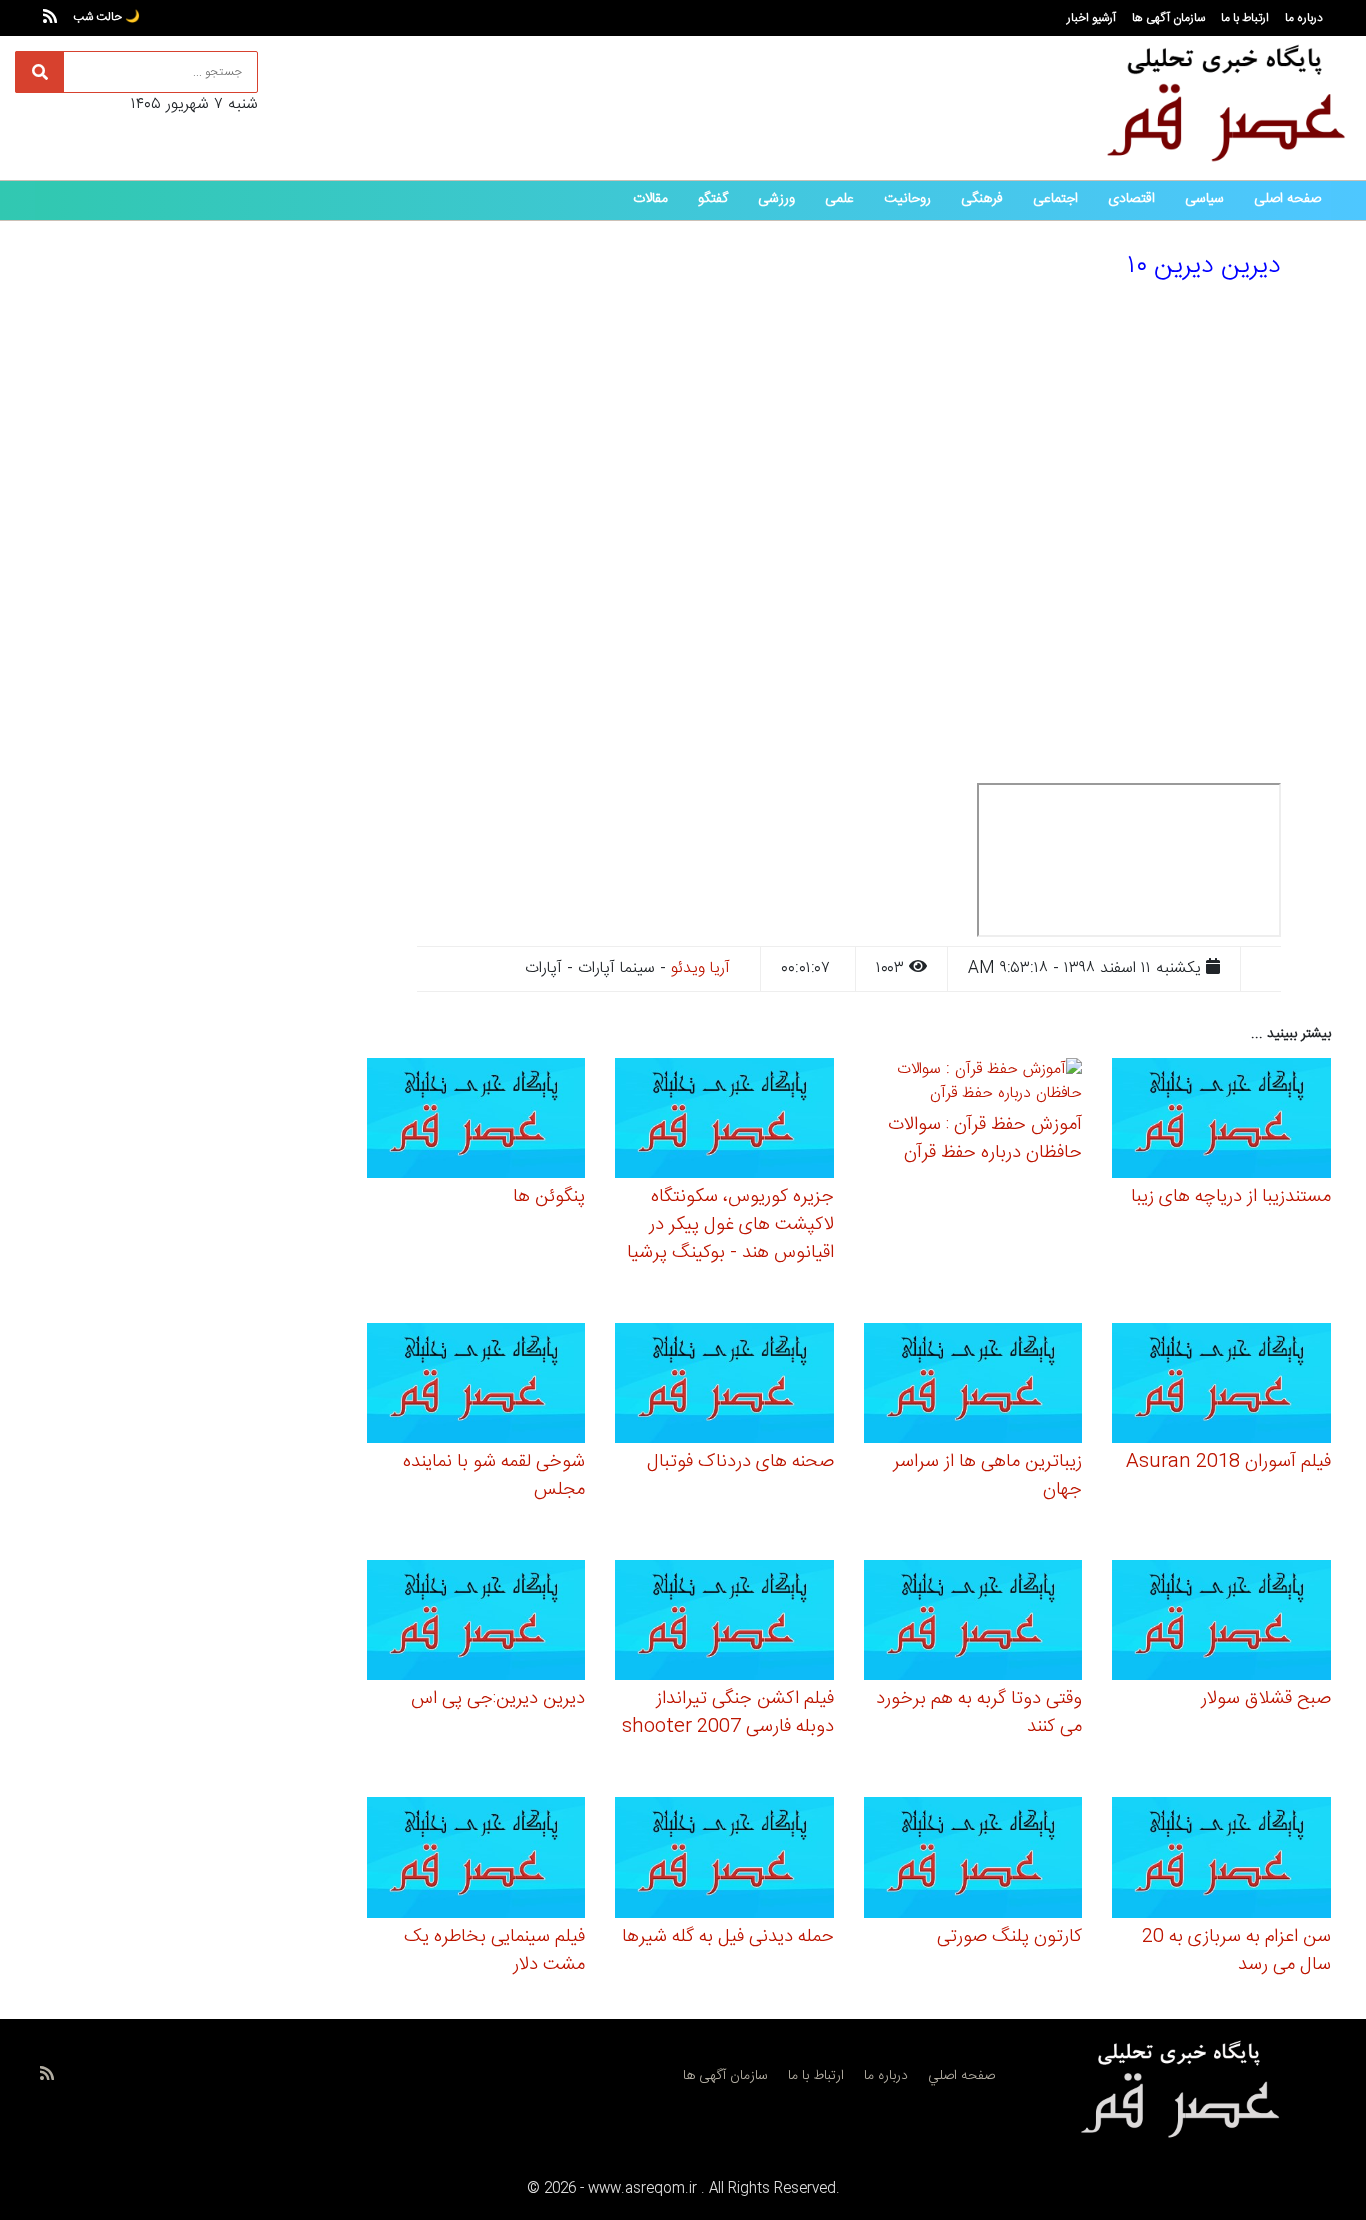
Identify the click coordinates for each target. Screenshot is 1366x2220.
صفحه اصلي (961, 2076)
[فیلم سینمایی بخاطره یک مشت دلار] (476, 1860)
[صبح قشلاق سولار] (1221, 1623)
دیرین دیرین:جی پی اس (498, 1699)
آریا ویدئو (700, 968)
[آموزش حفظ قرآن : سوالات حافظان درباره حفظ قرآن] (973, 1084)
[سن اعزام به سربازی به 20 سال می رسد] (1221, 1860)
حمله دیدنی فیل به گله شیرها (728, 1937)
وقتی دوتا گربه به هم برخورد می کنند (979, 1713)
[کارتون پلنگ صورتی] (973, 1860)
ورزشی (776, 199)
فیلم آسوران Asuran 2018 (1228, 1462)
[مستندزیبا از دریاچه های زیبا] (1221, 1121)
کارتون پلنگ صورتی (1009, 1937)
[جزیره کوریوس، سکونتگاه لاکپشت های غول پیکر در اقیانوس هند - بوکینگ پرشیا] (724, 1121)
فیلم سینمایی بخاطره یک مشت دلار (494, 1951)
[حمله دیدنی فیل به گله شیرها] (724, 1860)
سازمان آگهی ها (1168, 18)
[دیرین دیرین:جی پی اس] (476, 1623)
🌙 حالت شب (106, 17)
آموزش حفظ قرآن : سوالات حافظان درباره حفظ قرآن (985, 1139)
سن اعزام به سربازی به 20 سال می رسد (1236, 1951)
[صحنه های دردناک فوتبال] (724, 1386)
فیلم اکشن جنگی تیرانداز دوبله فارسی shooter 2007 (728, 1713)
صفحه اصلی (1287, 199)
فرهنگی (982, 199)
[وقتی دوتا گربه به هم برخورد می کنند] (973, 1623)
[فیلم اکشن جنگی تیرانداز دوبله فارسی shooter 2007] (724, 1623)
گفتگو (713, 199)
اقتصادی (1131, 199)
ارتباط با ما (1245, 18)
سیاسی (1204, 199)
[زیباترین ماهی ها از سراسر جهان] (973, 1386)
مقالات (650, 199)
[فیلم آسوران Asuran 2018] (1221, 1386)
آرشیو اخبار (1091, 18)
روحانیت (907, 199)
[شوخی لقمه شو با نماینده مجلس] (476, 1386)
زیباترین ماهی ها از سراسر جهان (987, 1476)
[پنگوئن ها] (476, 1121)
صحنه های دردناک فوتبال (740, 1462)
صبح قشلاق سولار (1266, 1699)
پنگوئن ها (549, 1197)
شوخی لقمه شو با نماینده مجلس (494, 1476)
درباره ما (1304, 18)
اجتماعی (1055, 199)
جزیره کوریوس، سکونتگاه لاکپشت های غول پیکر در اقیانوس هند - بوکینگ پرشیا (730, 1225)
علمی (839, 199)
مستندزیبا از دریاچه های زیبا (1231, 1197)
